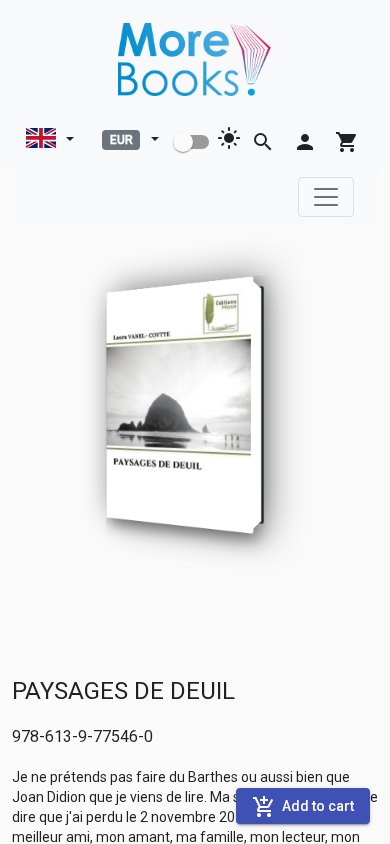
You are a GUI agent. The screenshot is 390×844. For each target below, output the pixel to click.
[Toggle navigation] (326, 197)
